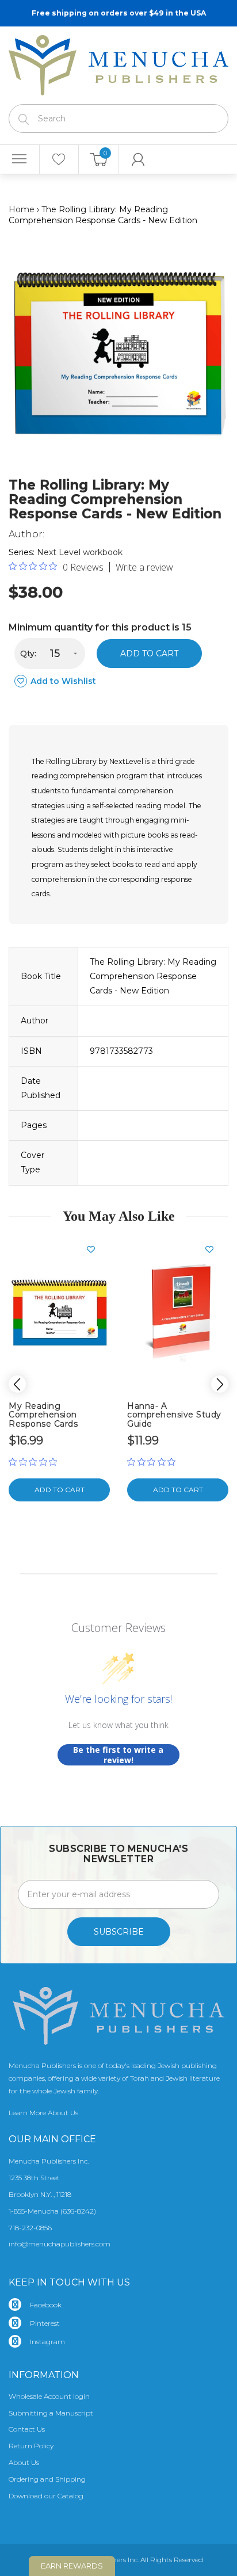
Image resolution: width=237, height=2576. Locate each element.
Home (22, 209)
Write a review (144, 567)
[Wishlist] (59, 159)
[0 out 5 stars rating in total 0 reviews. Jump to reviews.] (36, 1462)
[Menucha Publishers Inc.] (118, 63)
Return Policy (31, 2446)
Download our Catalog (46, 2496)
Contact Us (27, 2429)
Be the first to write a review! (118, 1755)
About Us (24, 2462)
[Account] (138, 159)
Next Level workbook (80, 552)
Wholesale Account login (49, 2396)
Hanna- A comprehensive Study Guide (174, 1415)
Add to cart (149, 653)
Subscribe (119, 1932)
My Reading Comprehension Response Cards (43, 1415)
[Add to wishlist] (95, 1249)
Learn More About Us (43, 2113)
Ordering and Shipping (47, 2479)
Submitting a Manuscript (51, 2413)
